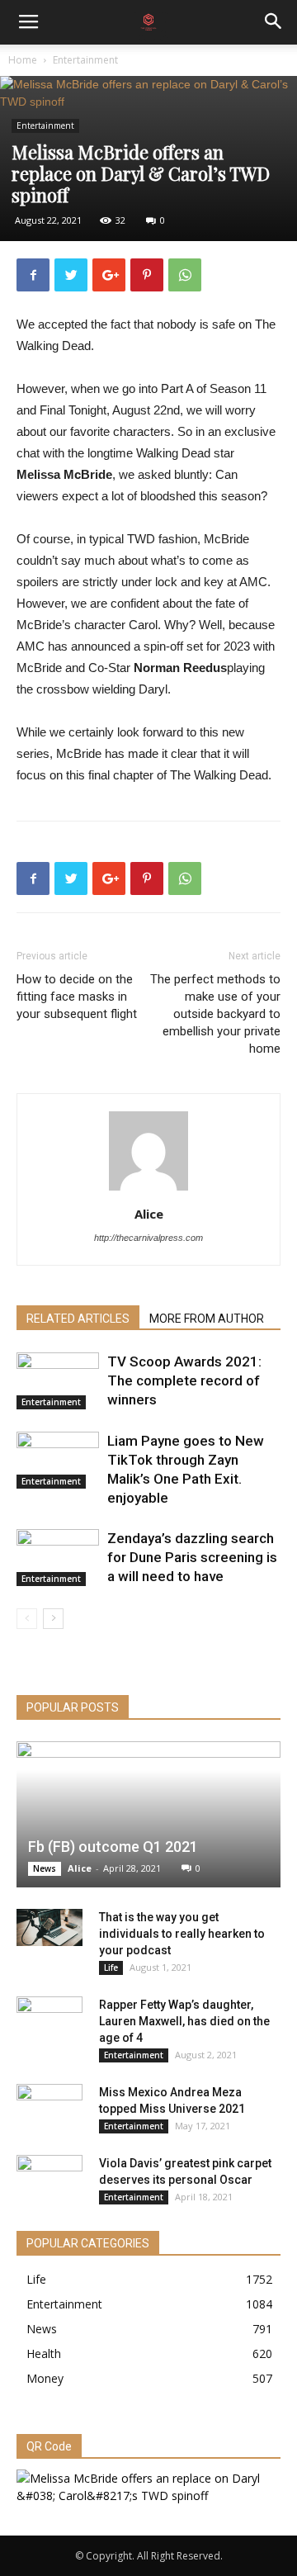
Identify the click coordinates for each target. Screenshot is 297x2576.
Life (111, 1968)
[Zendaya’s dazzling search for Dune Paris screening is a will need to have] (58, 1558)
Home (23, 60)
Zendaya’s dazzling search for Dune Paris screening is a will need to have (192, 1557)
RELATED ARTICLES (78, 1319)
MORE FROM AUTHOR (207, 1319)
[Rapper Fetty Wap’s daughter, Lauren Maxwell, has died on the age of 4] (49, 2021)
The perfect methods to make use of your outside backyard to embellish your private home (215, 1014)
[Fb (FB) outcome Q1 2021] (148, 1814)
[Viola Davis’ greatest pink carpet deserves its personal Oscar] (49, 2180)
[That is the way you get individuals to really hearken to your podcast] (49, 1927)
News (45, 1868)
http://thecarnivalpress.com (148, 1238)
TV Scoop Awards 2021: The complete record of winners (184, 1380)
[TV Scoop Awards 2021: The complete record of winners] (58, 1381)
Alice (149, 1214)
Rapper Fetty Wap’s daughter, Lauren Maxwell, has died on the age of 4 (184, 2021)
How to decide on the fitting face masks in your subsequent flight (77, 997)
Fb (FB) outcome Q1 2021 (113, 1847)
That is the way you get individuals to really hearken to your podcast (182, 1934)
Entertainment (85, 60)
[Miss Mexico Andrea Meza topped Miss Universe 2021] (49, 2109)
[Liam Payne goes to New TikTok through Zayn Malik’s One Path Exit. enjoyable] (58, 1460)
